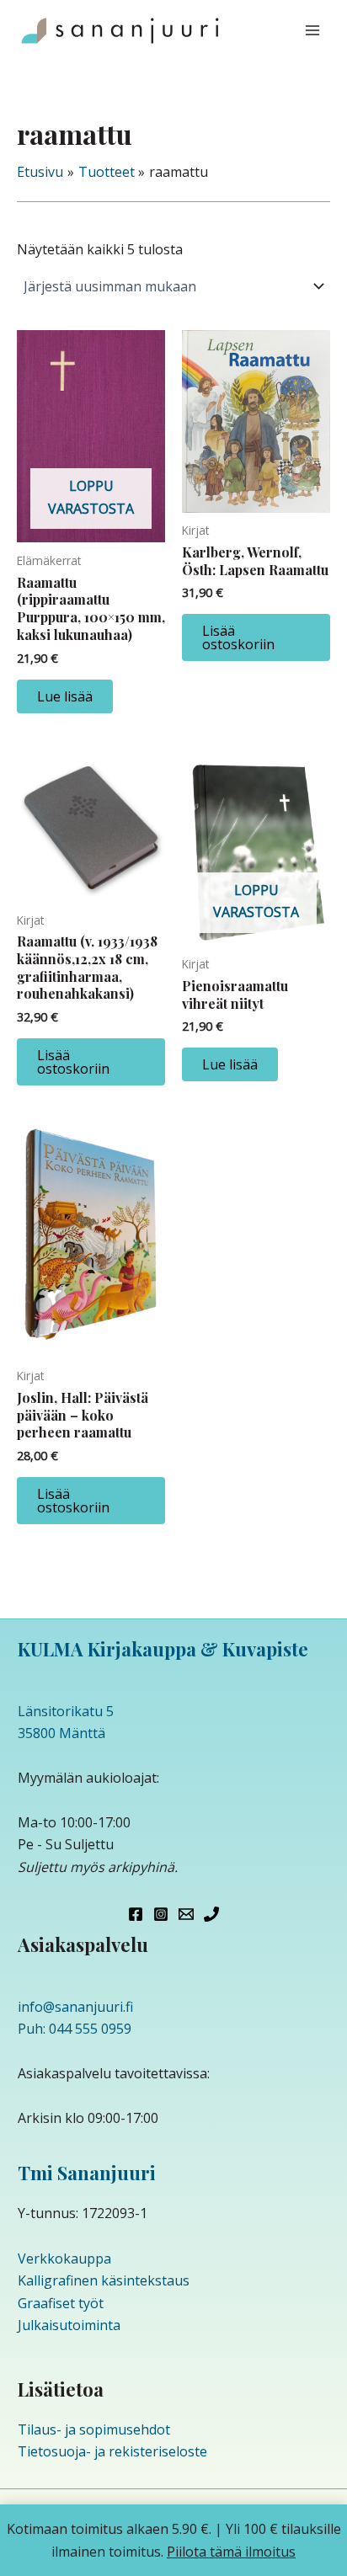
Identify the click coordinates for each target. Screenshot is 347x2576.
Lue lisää (65, 696)
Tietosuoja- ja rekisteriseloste (112, 2451)
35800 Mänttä (61, 1733)
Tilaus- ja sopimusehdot (94, 2429)
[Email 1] (186, 1914)
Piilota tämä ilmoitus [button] (231, 2552)
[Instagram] (161, 1914)
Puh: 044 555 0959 (75, 2029)
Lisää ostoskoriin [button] (238, 637)
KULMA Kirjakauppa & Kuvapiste (163, 1649)
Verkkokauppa (64, 2259)
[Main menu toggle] (312, 30)
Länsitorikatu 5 (66, 1711)
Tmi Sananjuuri (87, 2173)
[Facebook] (136, 1914)
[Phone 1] (211, 1914)
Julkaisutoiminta (69, 2325)
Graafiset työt (61, 2303)
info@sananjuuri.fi (75, 2007)
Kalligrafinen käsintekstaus (104, 2280)
